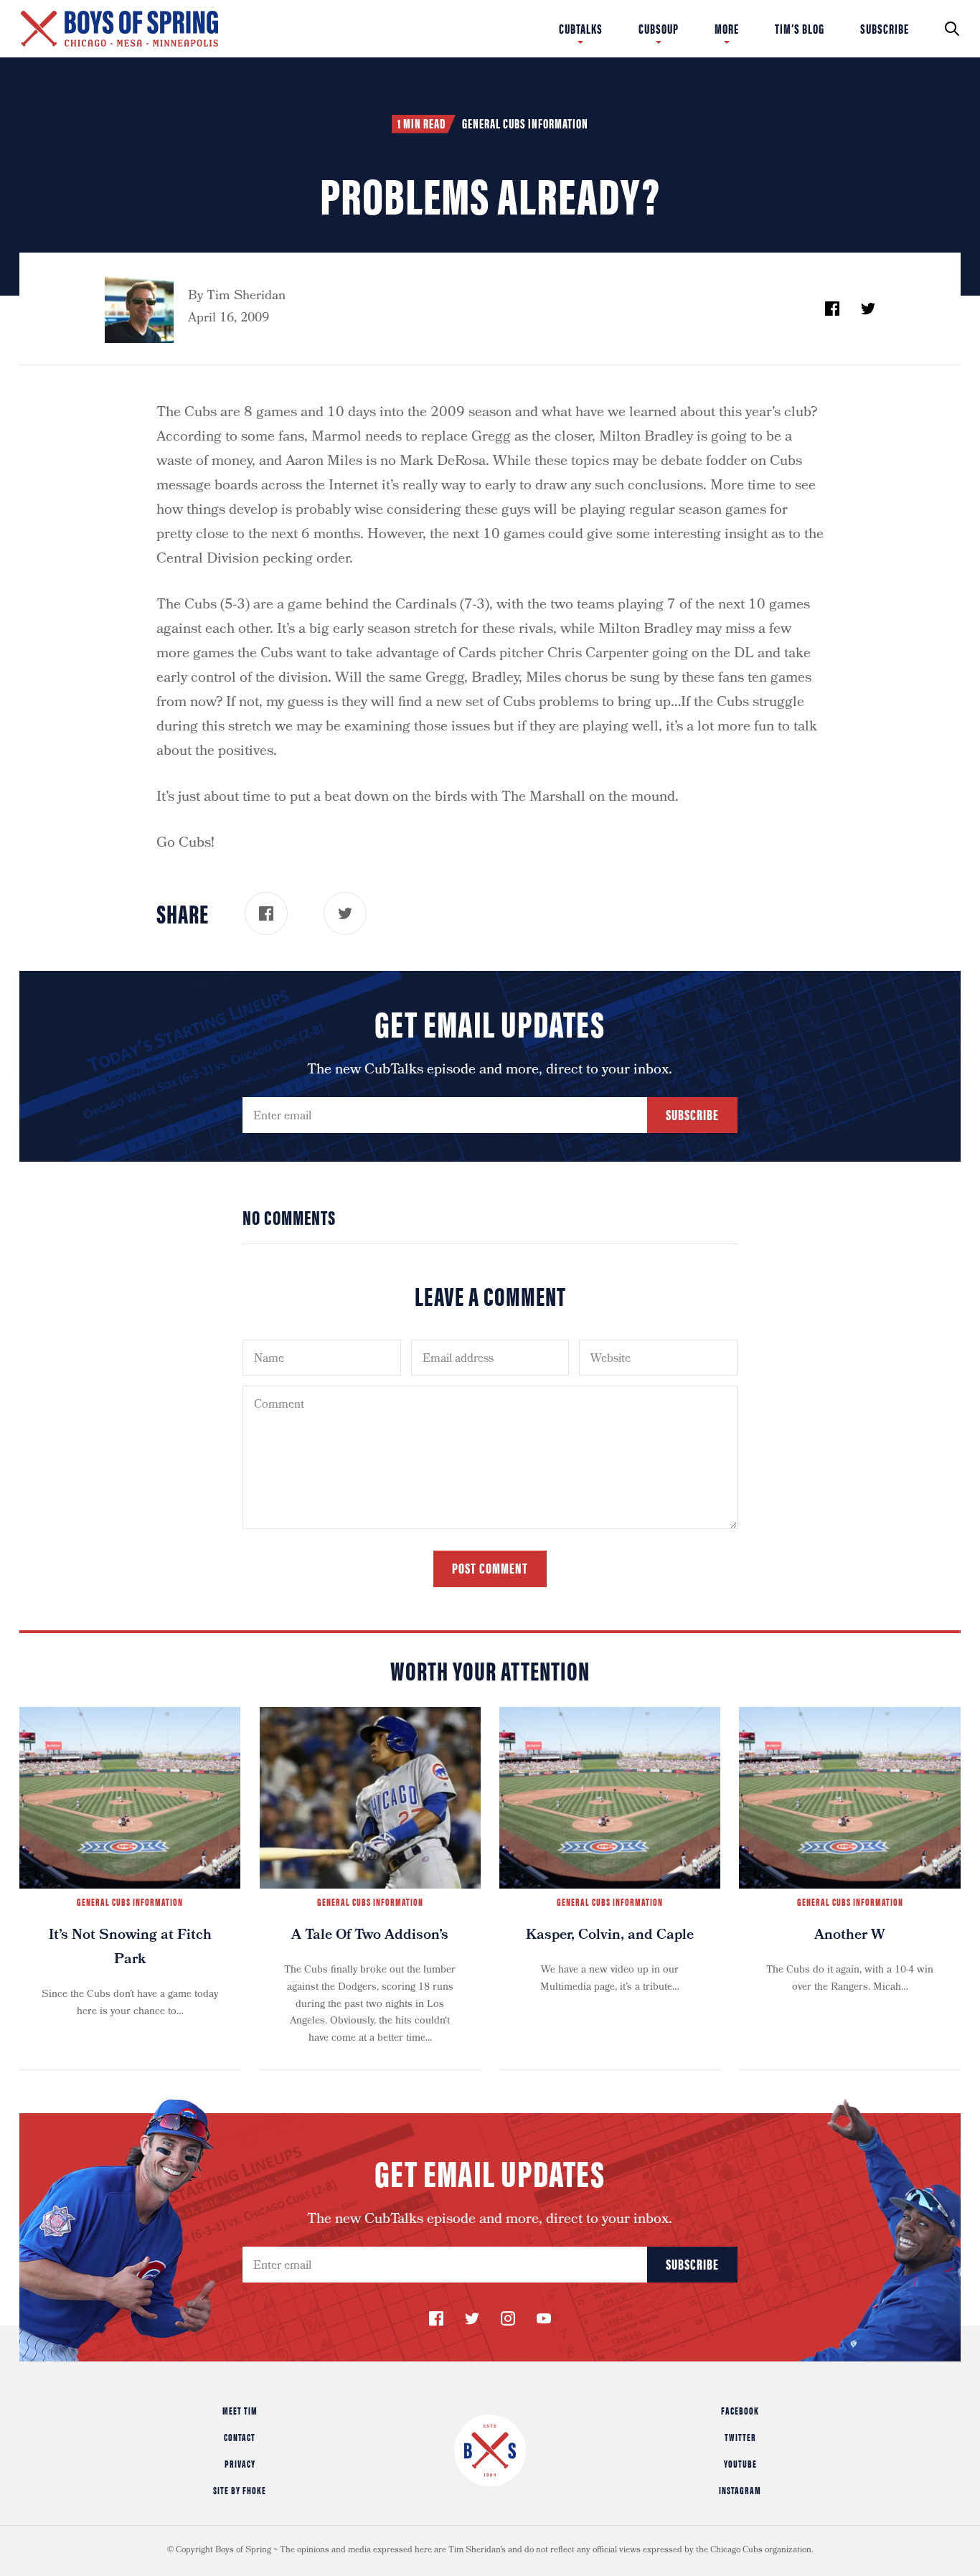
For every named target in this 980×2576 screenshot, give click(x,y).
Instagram (740, 2490)
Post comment (490, 1567)
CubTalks (581, 29)
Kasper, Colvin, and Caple (610, 1936)
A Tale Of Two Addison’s (370, 1936)
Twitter (740, 2437)
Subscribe (885, 29)
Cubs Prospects (774, 29)
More (727, 29)
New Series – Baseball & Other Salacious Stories (244, 23)
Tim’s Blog (800, 29)
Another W (850, 1936)
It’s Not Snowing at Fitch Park (130, 1948)
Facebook (740, 2410)
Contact (240, 2437)
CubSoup (659, 29)
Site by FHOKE (240, 2490)
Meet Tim (240, 2410)
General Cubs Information (525, 123)
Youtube (740, 2463)
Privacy (240, 2463)
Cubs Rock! (849, 13)
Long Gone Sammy (709, 13)
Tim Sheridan (246, 297)
